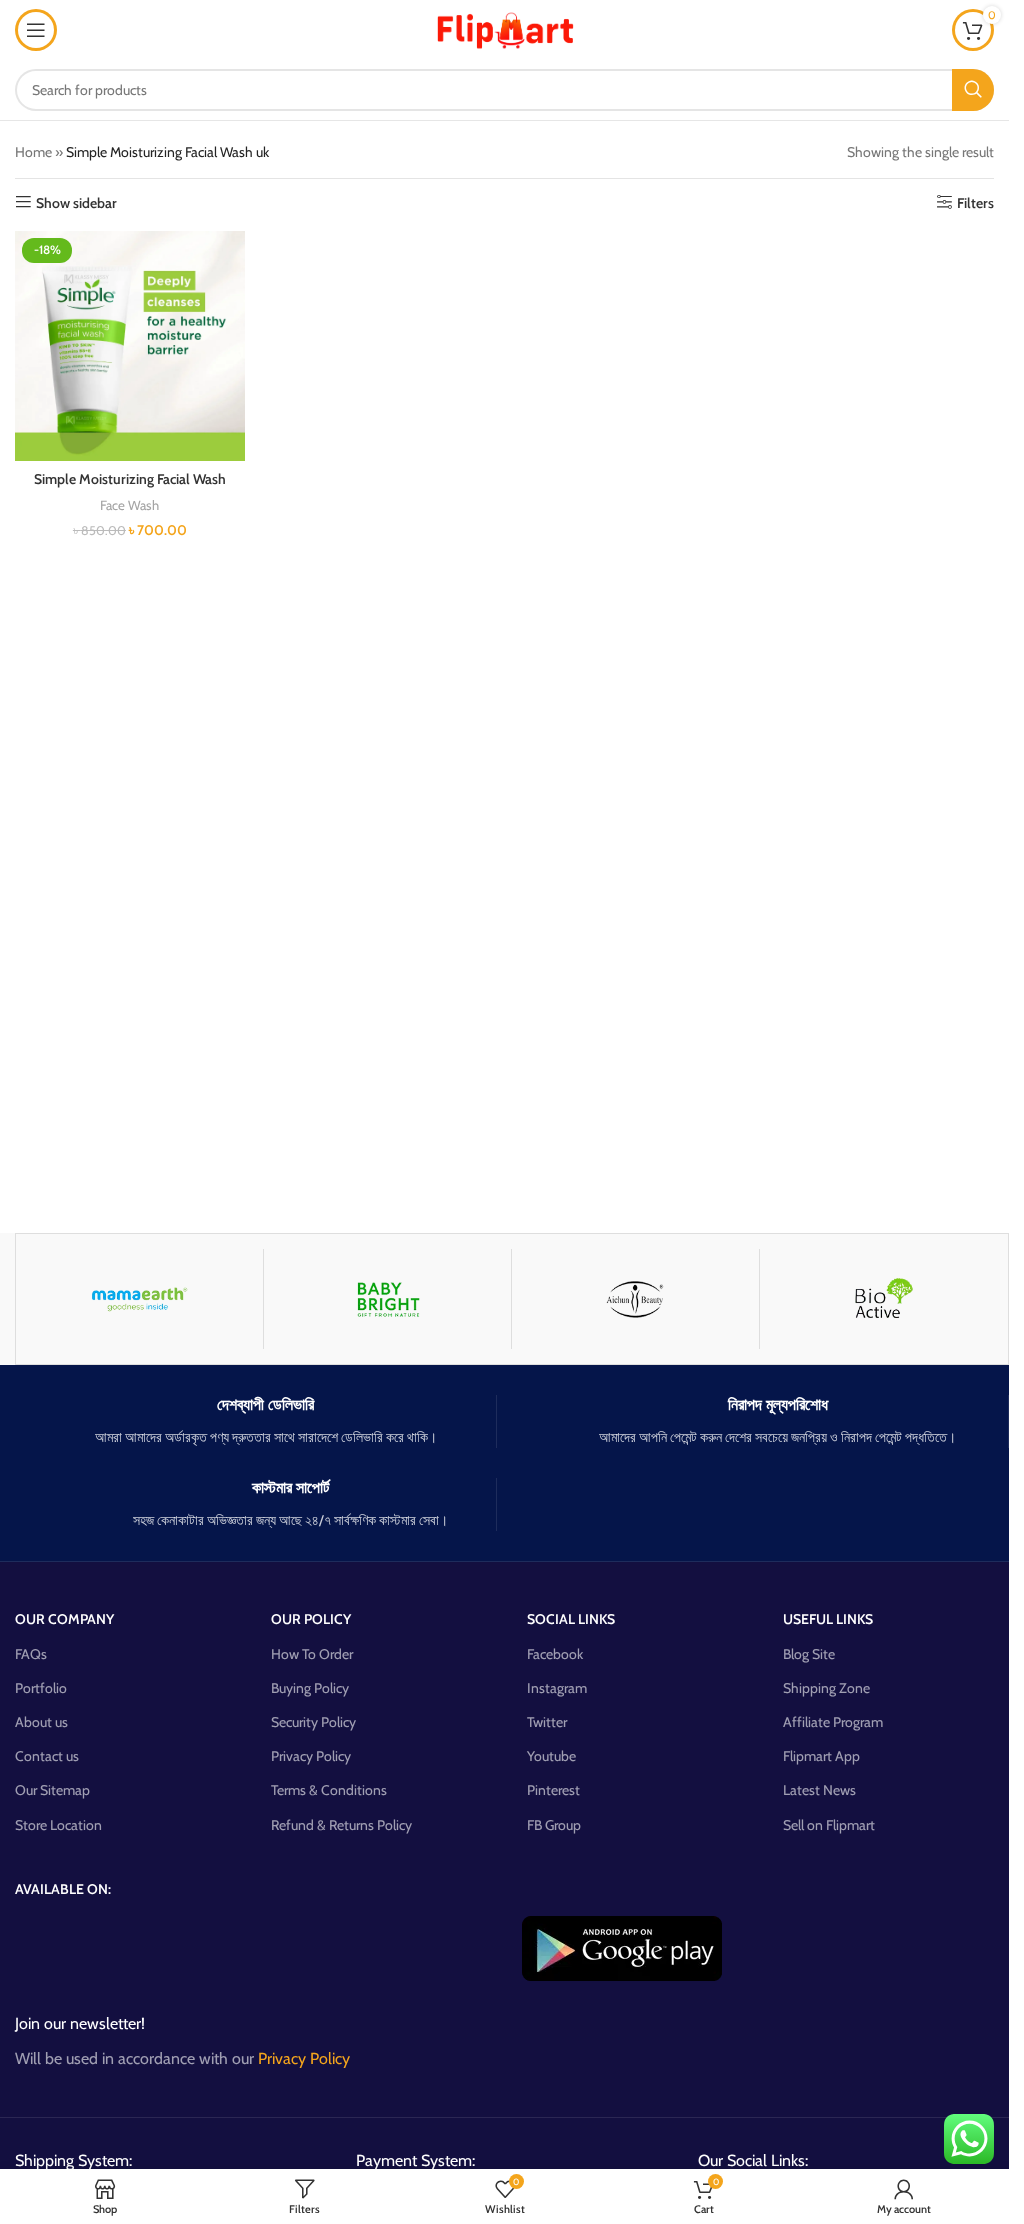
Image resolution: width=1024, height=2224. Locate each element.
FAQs (31, 1654)
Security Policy (313, 1722)
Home (33, 152)
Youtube (551, 1756)
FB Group (554, 1825)
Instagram (557, 1688)
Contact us (47, 1756)
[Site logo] (505, 28)
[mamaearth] (139, 1299)
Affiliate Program (833, 1722)
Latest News (819, 1790)
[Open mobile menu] (36, 30)
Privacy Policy (311, 1756)
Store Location (58, 1825)
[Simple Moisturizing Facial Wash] (130, 346)
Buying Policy (310, 1688)
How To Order (312, 1654)
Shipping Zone (826, 1688)
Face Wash (129, 505)
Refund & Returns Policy (341, 1825)
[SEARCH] (973, 90)
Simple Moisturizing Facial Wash (130, 479)
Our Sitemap (52, 1790)
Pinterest (553, 1790)
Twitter (547, 1722)
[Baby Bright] (387, 1299)
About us (41, 1722)
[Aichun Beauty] (635, 1299)
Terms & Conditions (329, 1790)
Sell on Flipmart (829, 1825)
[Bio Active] (883, 1299)
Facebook (555, 1654)
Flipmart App (821, 1756)
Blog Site (809, 1654)
